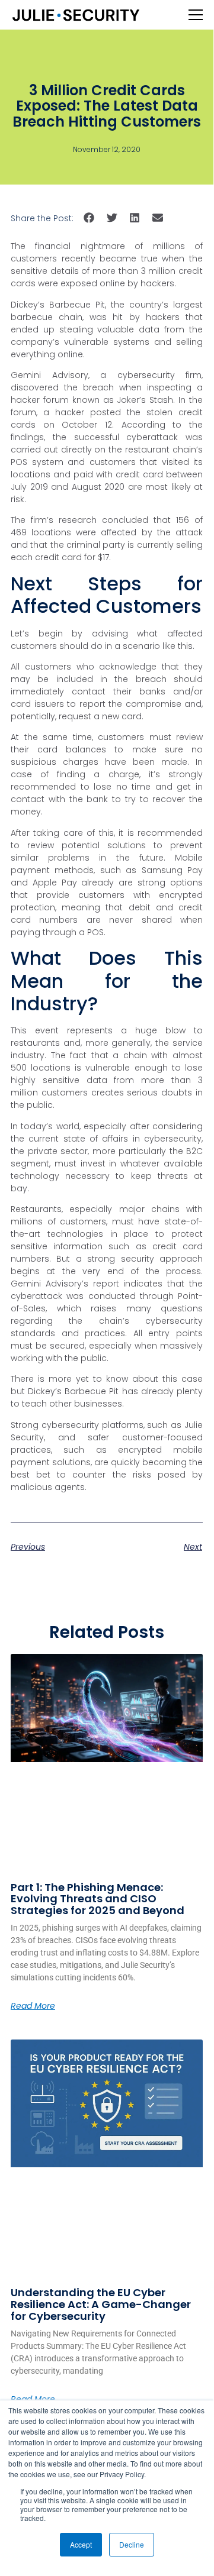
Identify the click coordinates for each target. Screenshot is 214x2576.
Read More (33, 2006)
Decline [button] (132, 2544)
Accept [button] (81, 2544)
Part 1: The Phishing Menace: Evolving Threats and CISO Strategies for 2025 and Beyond (98, 1899)
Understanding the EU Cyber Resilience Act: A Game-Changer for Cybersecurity (101, 2304)
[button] (89, 218)
